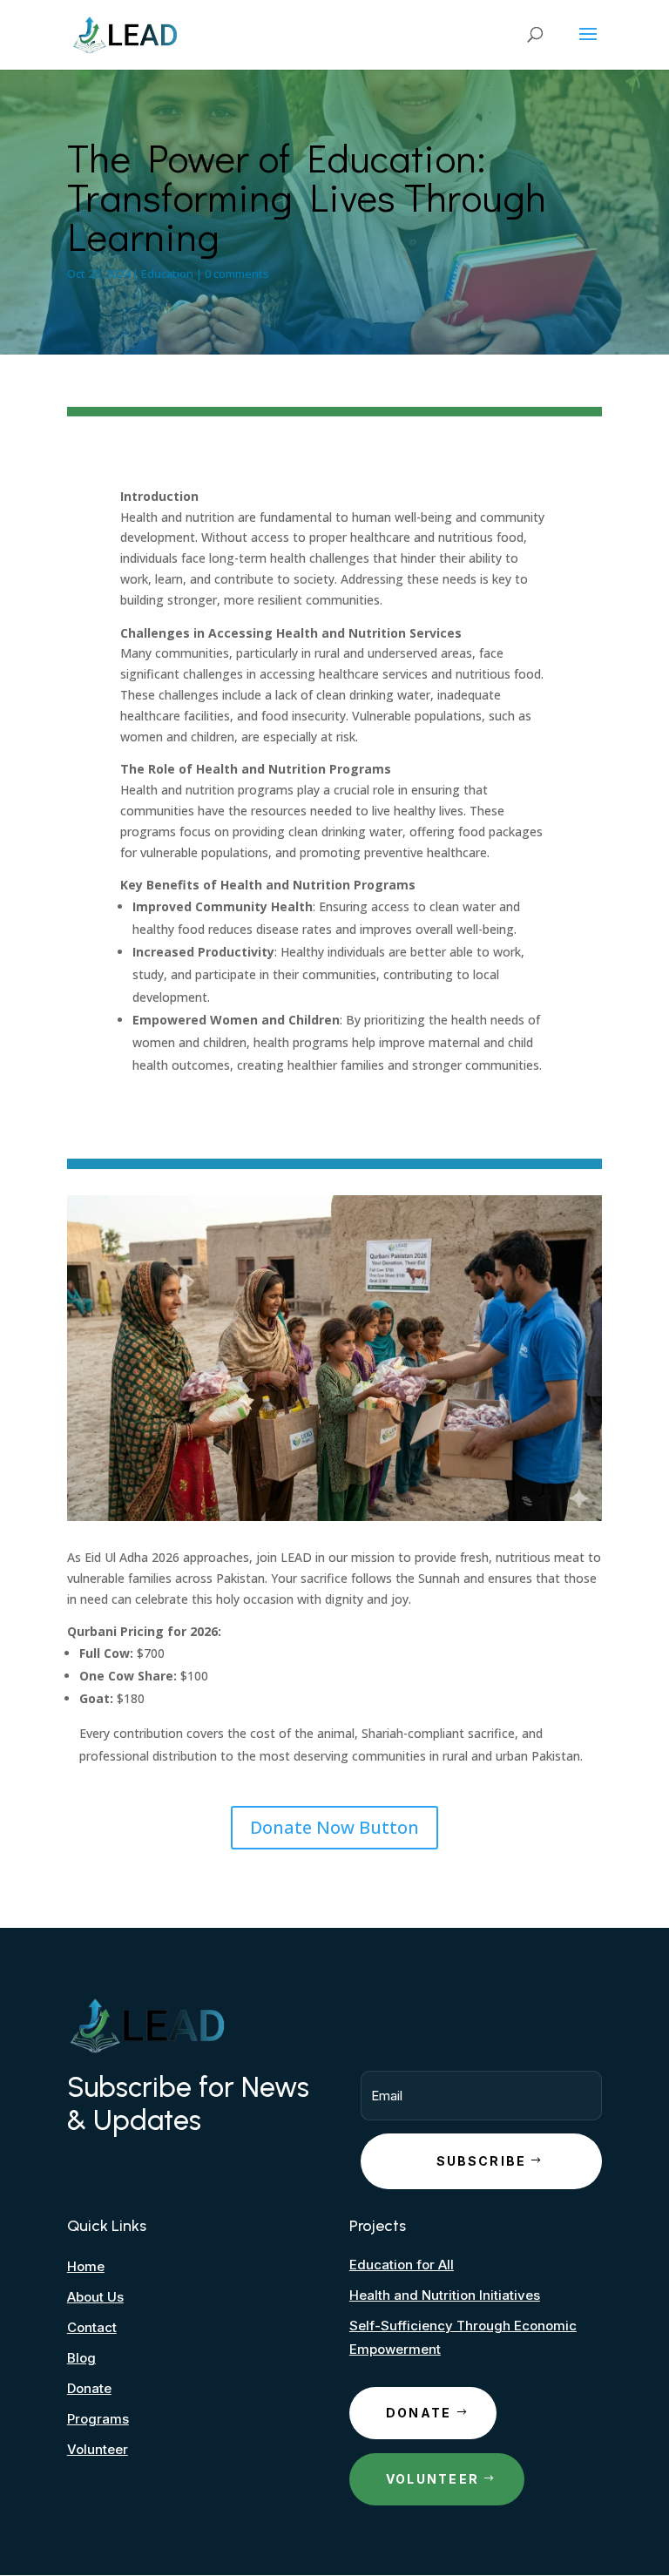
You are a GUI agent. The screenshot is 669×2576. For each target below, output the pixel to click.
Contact (92, 2327)
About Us (95, 2297)
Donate (89, 2388)
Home (86, 2266)
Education (167, 274)
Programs (98, 2419)
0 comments (237, 274)
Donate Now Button (334, 1827)
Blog (81, 2358)
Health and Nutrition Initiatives (445, 2295)
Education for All (402, 2265)
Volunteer (98, 2449)
